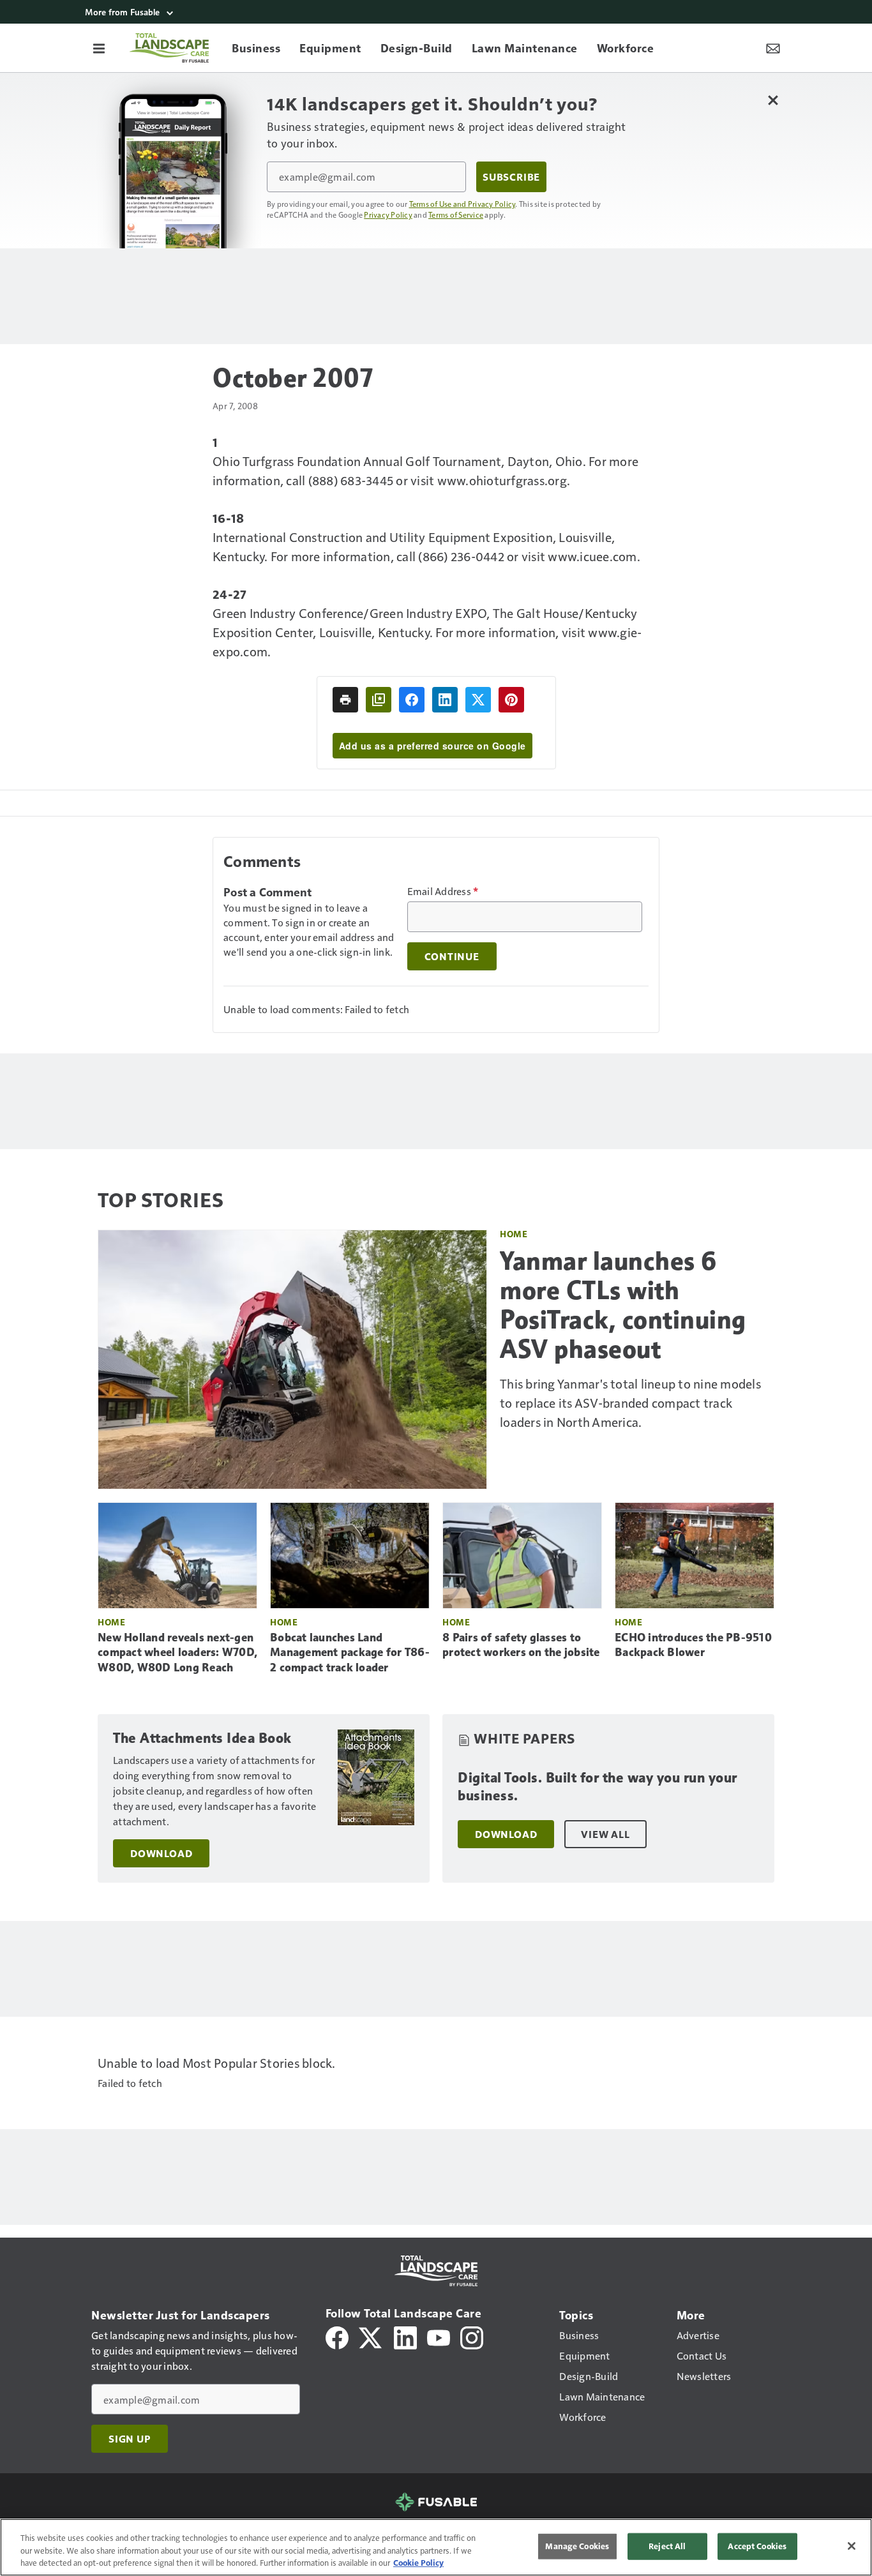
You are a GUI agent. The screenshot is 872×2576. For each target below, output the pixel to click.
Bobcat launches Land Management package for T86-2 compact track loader (350, 1653)
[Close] (852, 2546)
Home (514, 1234)
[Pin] (511, 700)
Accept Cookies (757, 2546)
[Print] (345, 700)
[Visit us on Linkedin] (405, 2336)
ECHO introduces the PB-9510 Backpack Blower (693, 1645)
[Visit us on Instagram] (472, 2336)
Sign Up (130, 2439)
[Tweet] (478, 700)
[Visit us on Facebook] (337, 2336)
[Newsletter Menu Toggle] (773, 48)
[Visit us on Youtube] (439, 2336)
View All (605, 1834)
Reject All (667, 2546)
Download (161, 1853)
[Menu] (99, 48)
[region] (436, 2547)
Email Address (443, 891)
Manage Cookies (577, 2546)
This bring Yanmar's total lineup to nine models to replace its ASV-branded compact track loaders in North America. (630, 1403)
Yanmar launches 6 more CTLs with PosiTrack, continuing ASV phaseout (623, 1305)
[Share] (412, 700)
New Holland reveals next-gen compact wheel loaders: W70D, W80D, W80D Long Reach (177, 1653)
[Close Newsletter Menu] (773, 100)
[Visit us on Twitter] (371, 2336)
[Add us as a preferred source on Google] (379, 700)
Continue (452, 956)
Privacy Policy (388, 215)
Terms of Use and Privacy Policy (462, 204)
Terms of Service (456, 215)
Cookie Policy (418, 2563)
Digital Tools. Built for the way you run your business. (598, 1787)
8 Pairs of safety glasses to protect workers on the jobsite (521, 1645)
